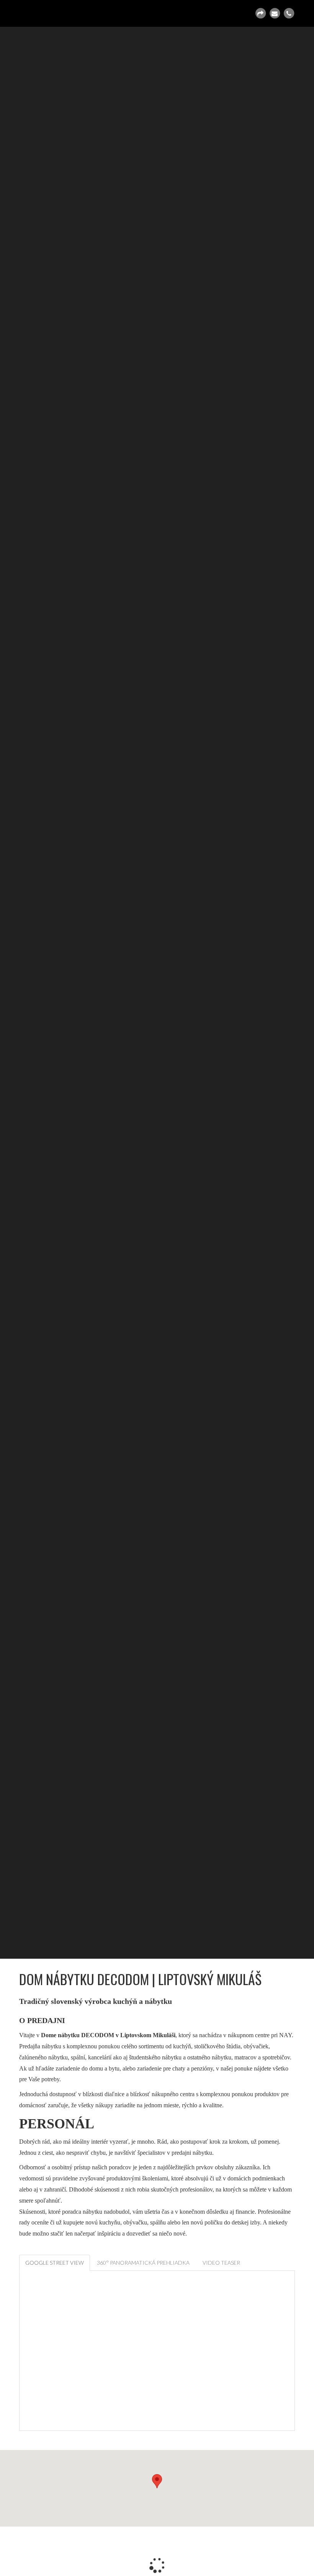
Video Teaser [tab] (221, 2263)
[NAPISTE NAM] (275, 13)
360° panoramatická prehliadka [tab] (143, 2263)
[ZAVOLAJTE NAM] (289, 13)
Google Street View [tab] (55, 2263)
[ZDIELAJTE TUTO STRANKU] (260, 13)
